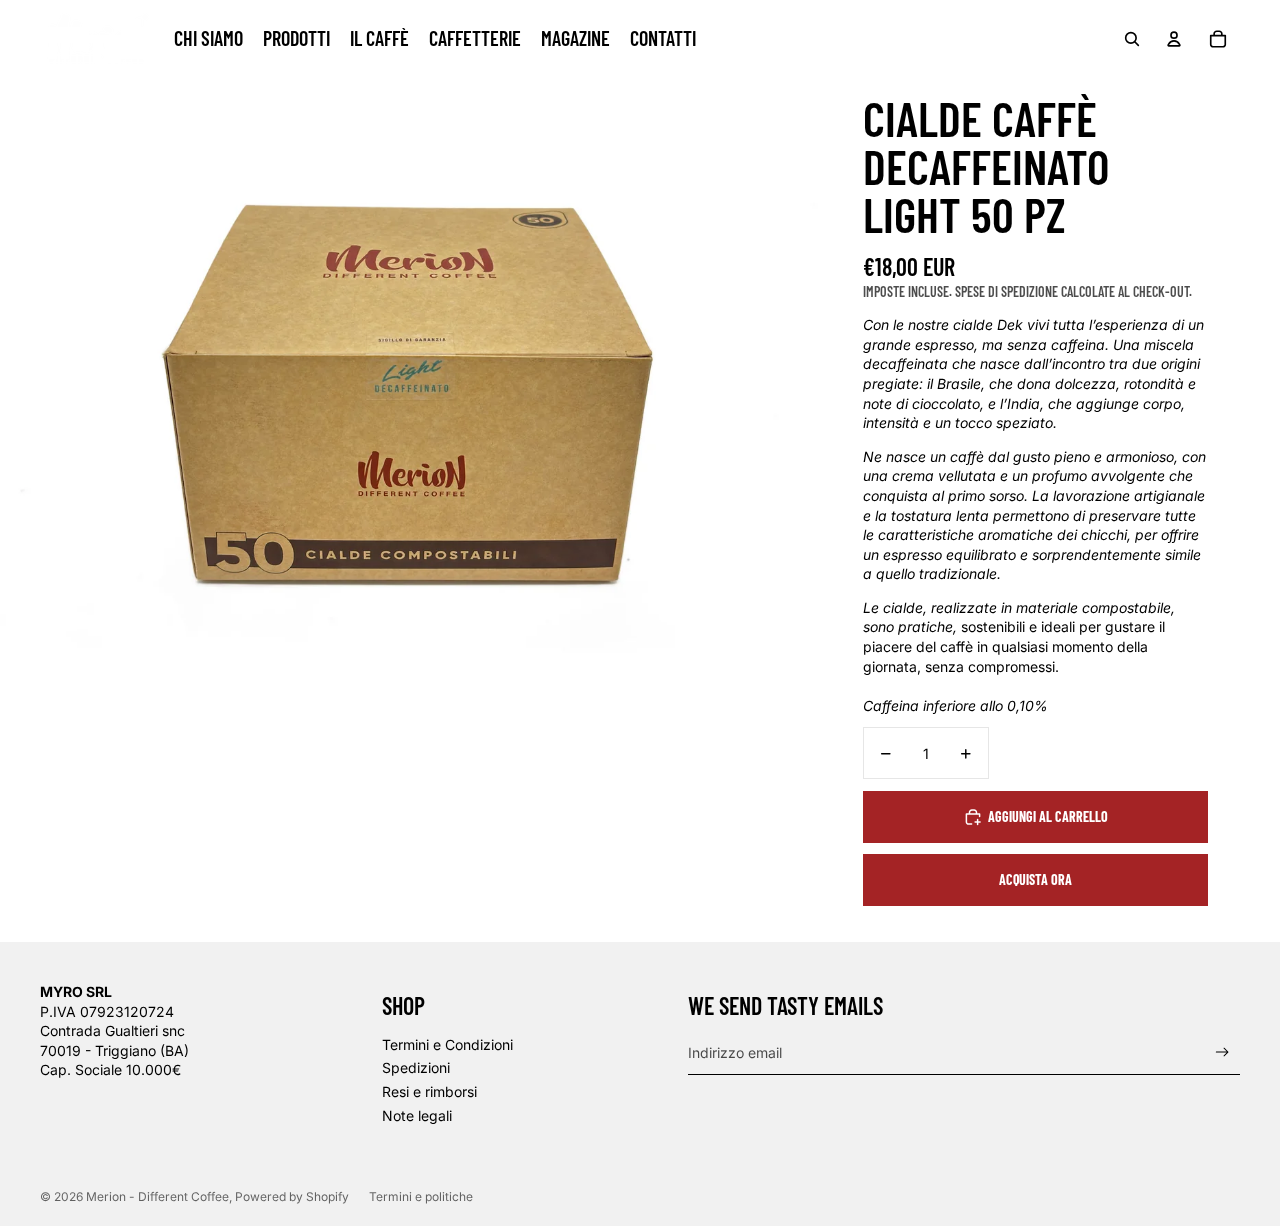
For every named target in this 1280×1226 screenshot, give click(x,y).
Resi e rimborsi (429, 1091)
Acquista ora (1035, 879)
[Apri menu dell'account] (1174, 39)
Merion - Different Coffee (157, 1196)
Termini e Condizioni (447, 1044)
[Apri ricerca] (1132, 39)
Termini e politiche (421, 1196)
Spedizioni (416, 1067)
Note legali (417, 1115)
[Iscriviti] (1222, 1052)
